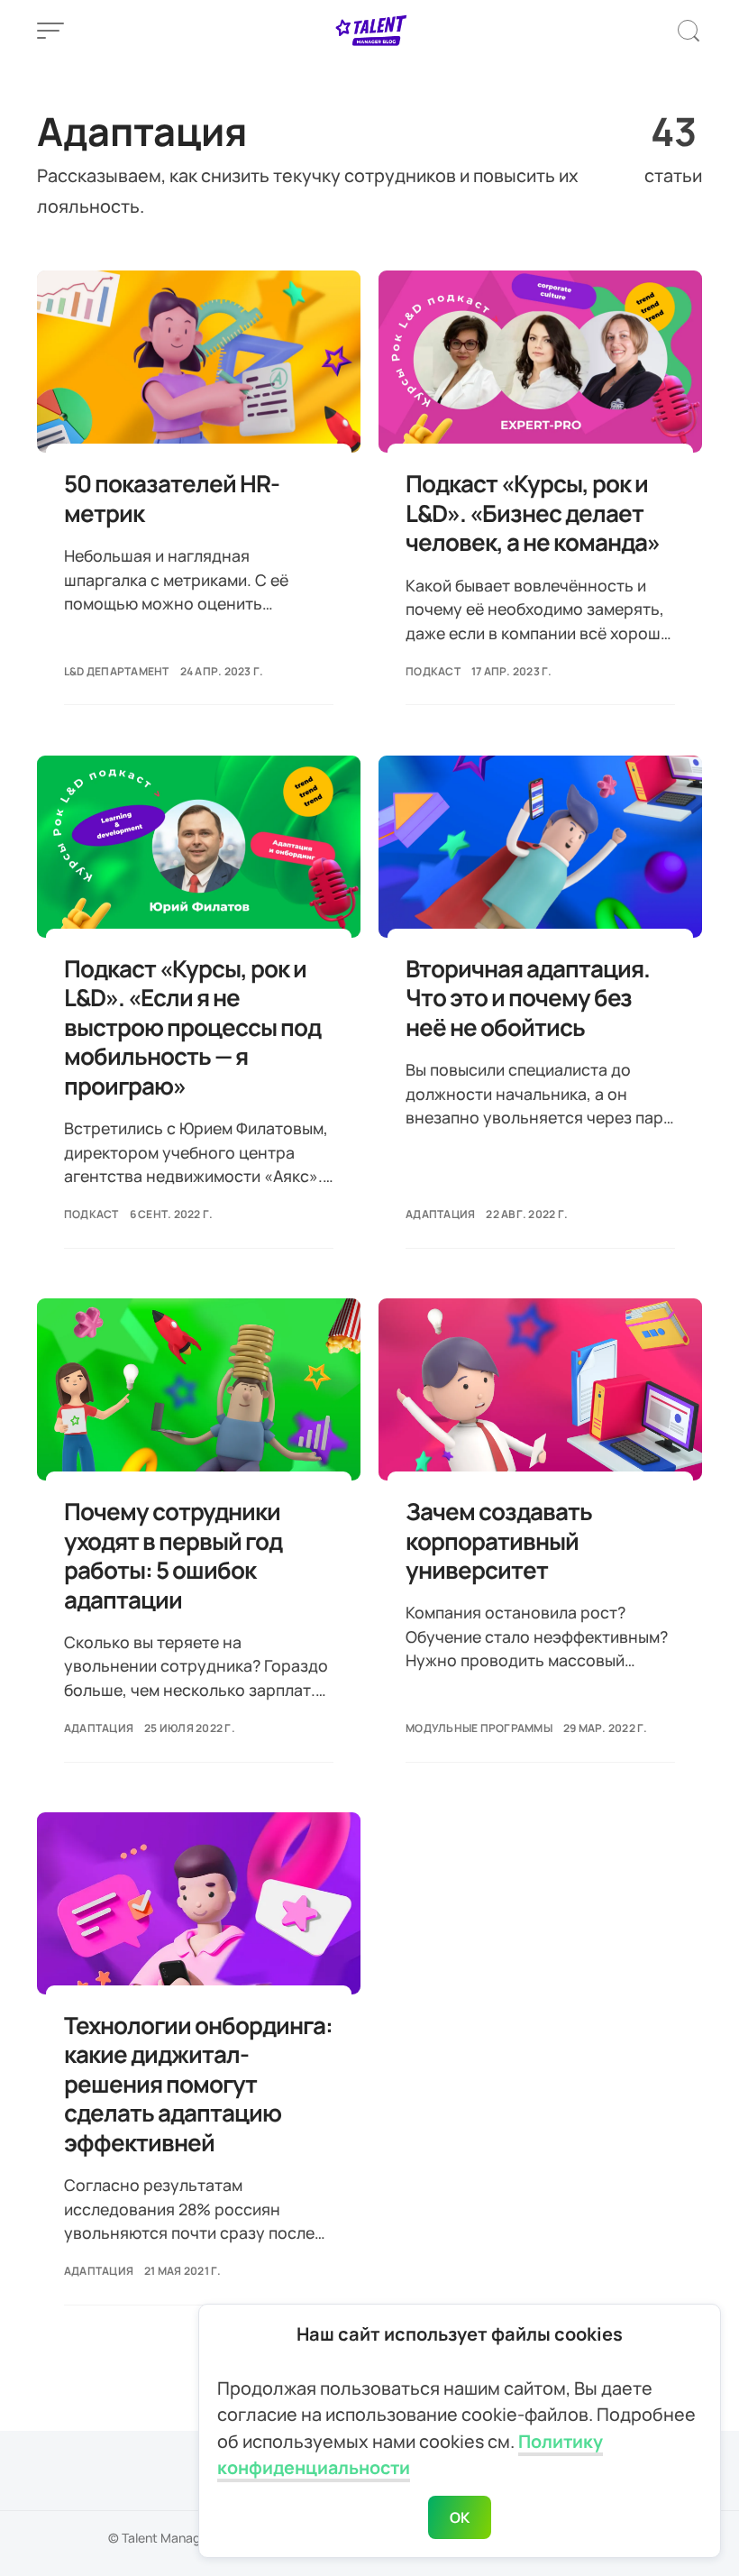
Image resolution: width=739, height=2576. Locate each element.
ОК (460, 2517)
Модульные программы (479, 1728)
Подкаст (433, 671)
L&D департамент (117, 671)
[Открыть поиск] (689, 31)
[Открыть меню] (50, 31)
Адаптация (440, 1214)
